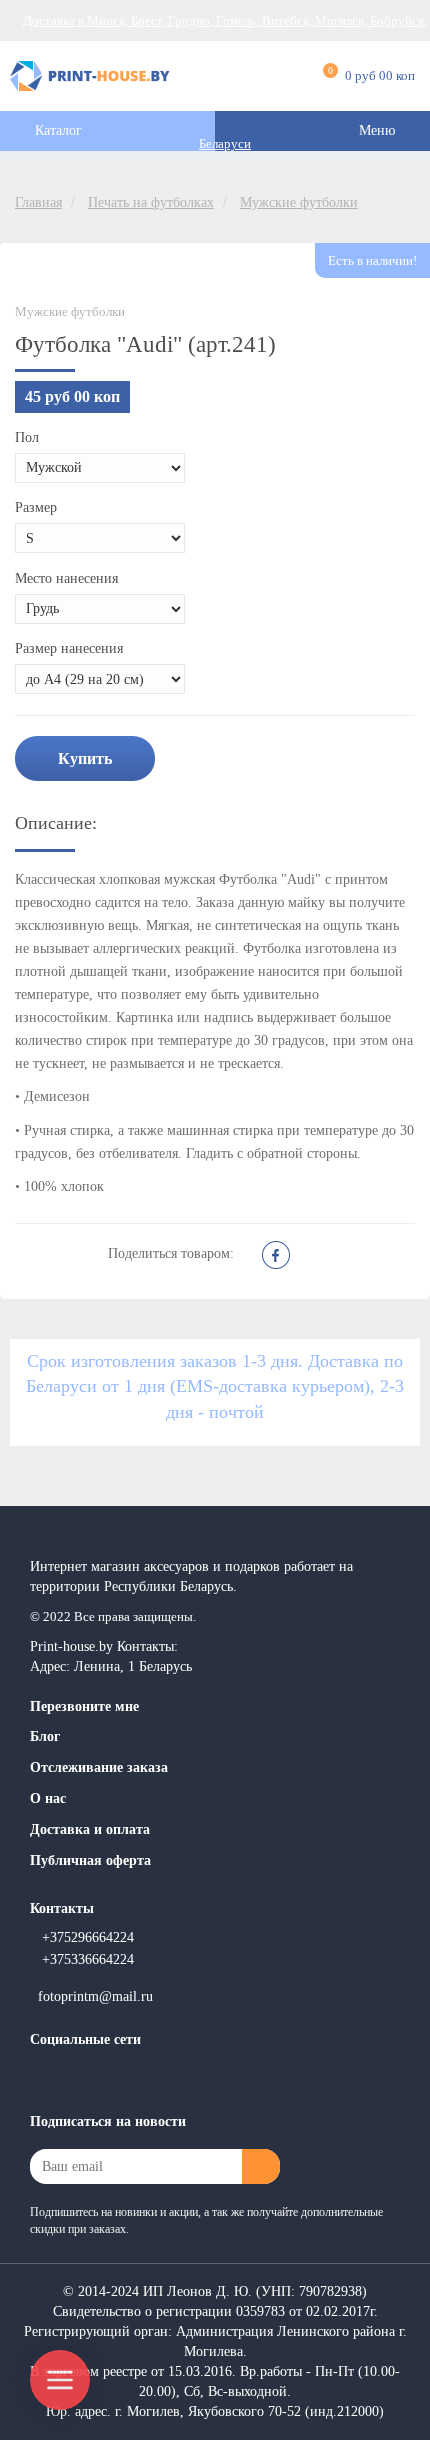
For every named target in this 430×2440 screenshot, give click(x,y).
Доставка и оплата (90, 1829)
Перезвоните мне (84, 1706)
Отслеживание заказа (99, 1767)
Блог (45, 1736)
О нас (48, 1798)
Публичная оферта (90, 1860)
